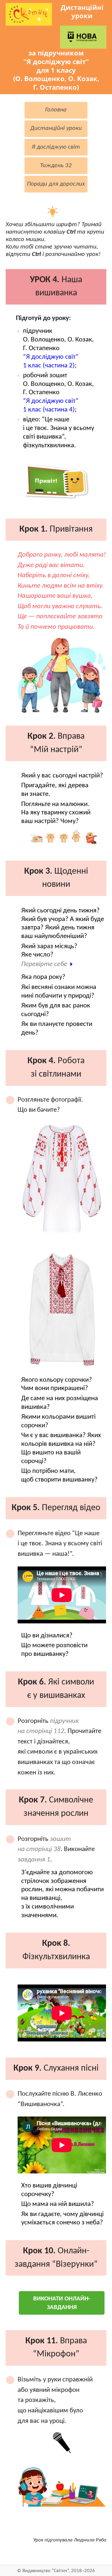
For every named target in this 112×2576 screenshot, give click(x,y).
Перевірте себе (44, 964)
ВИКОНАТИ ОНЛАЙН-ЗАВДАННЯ (62, 2303)
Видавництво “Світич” (46, 2571)
